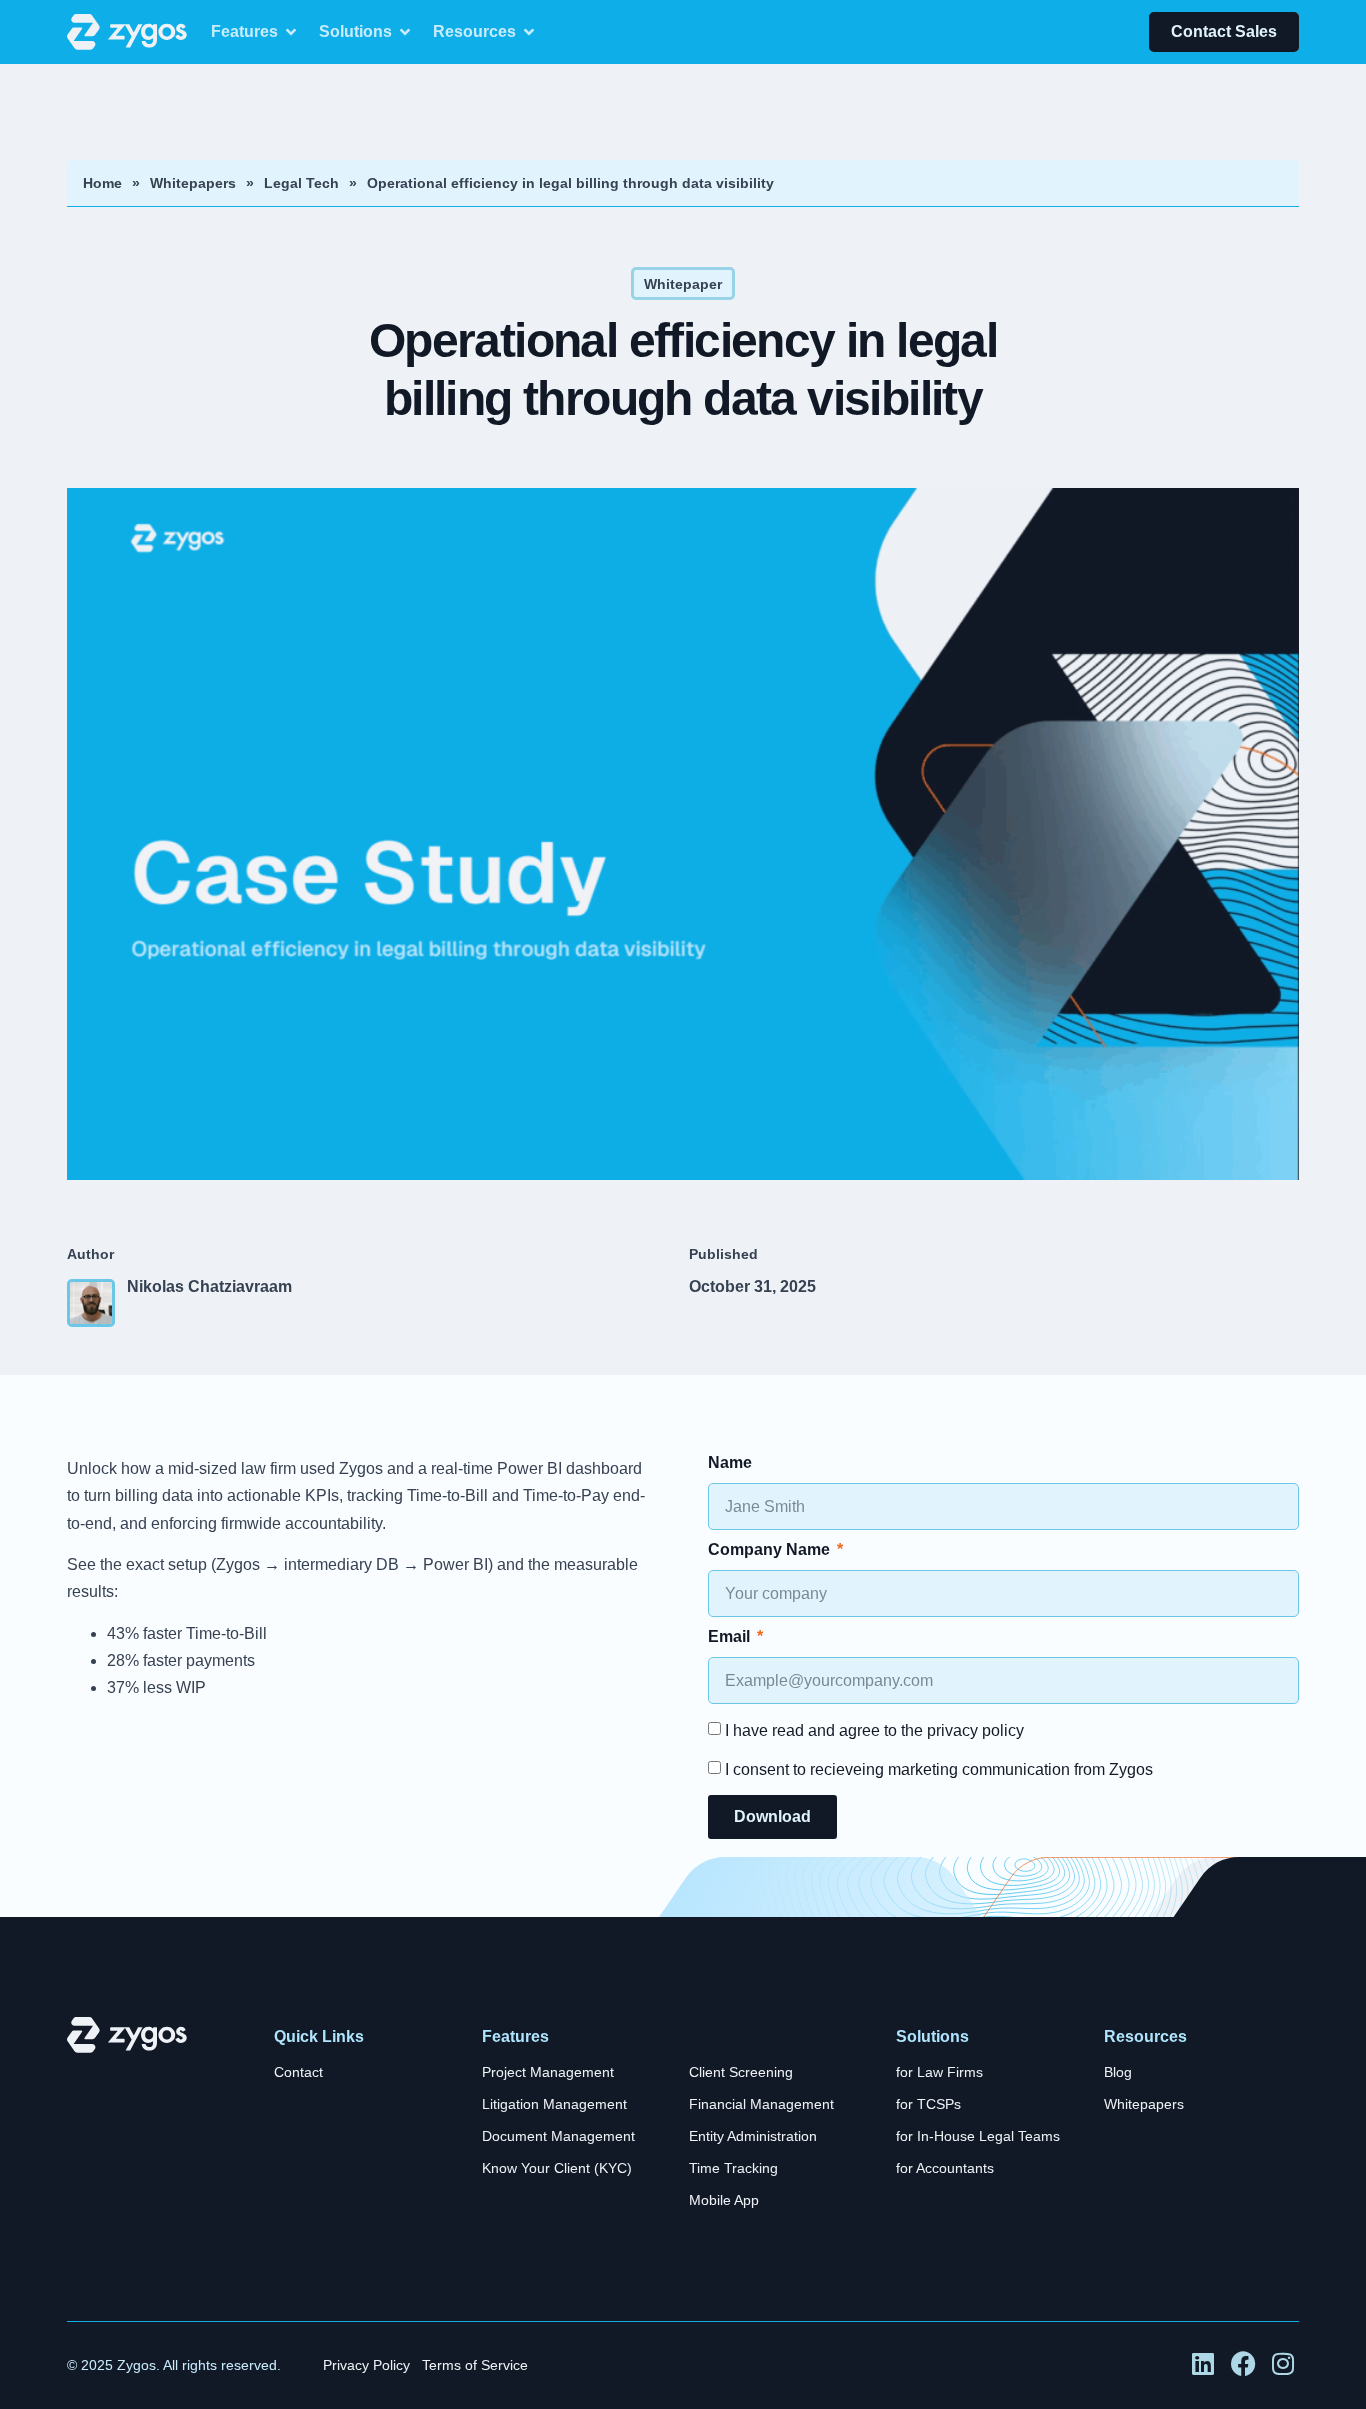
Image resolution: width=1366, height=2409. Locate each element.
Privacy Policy (366, 2365)
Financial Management (761, 2104)
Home (102, 183)
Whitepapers (193, 183)
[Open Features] (291, 32)
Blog (1118, 2072)
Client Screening (741, 2072)
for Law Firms (939, 2072)
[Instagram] (1285, 2365)
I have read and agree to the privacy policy (874, 1730)
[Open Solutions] (405, 32)
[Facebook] (1245, 2365)
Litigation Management (554, 2104)
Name (730, 1463)
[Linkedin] (1204, 2365)
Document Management (558, 2136)
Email (731, 1637)
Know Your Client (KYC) (557, 2168)
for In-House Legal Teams (978, 2136)
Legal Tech (301, 183)
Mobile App (724, 2200)
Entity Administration (753, 2136)
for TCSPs (928, 2104)
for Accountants (945, 2168)
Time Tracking (733, 2168)
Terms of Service (475, 2365)
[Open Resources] (529, 32)
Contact (298, 2072)
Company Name (771, 1550)
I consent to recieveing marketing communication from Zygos (939, 1769)
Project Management (548, 2072)
